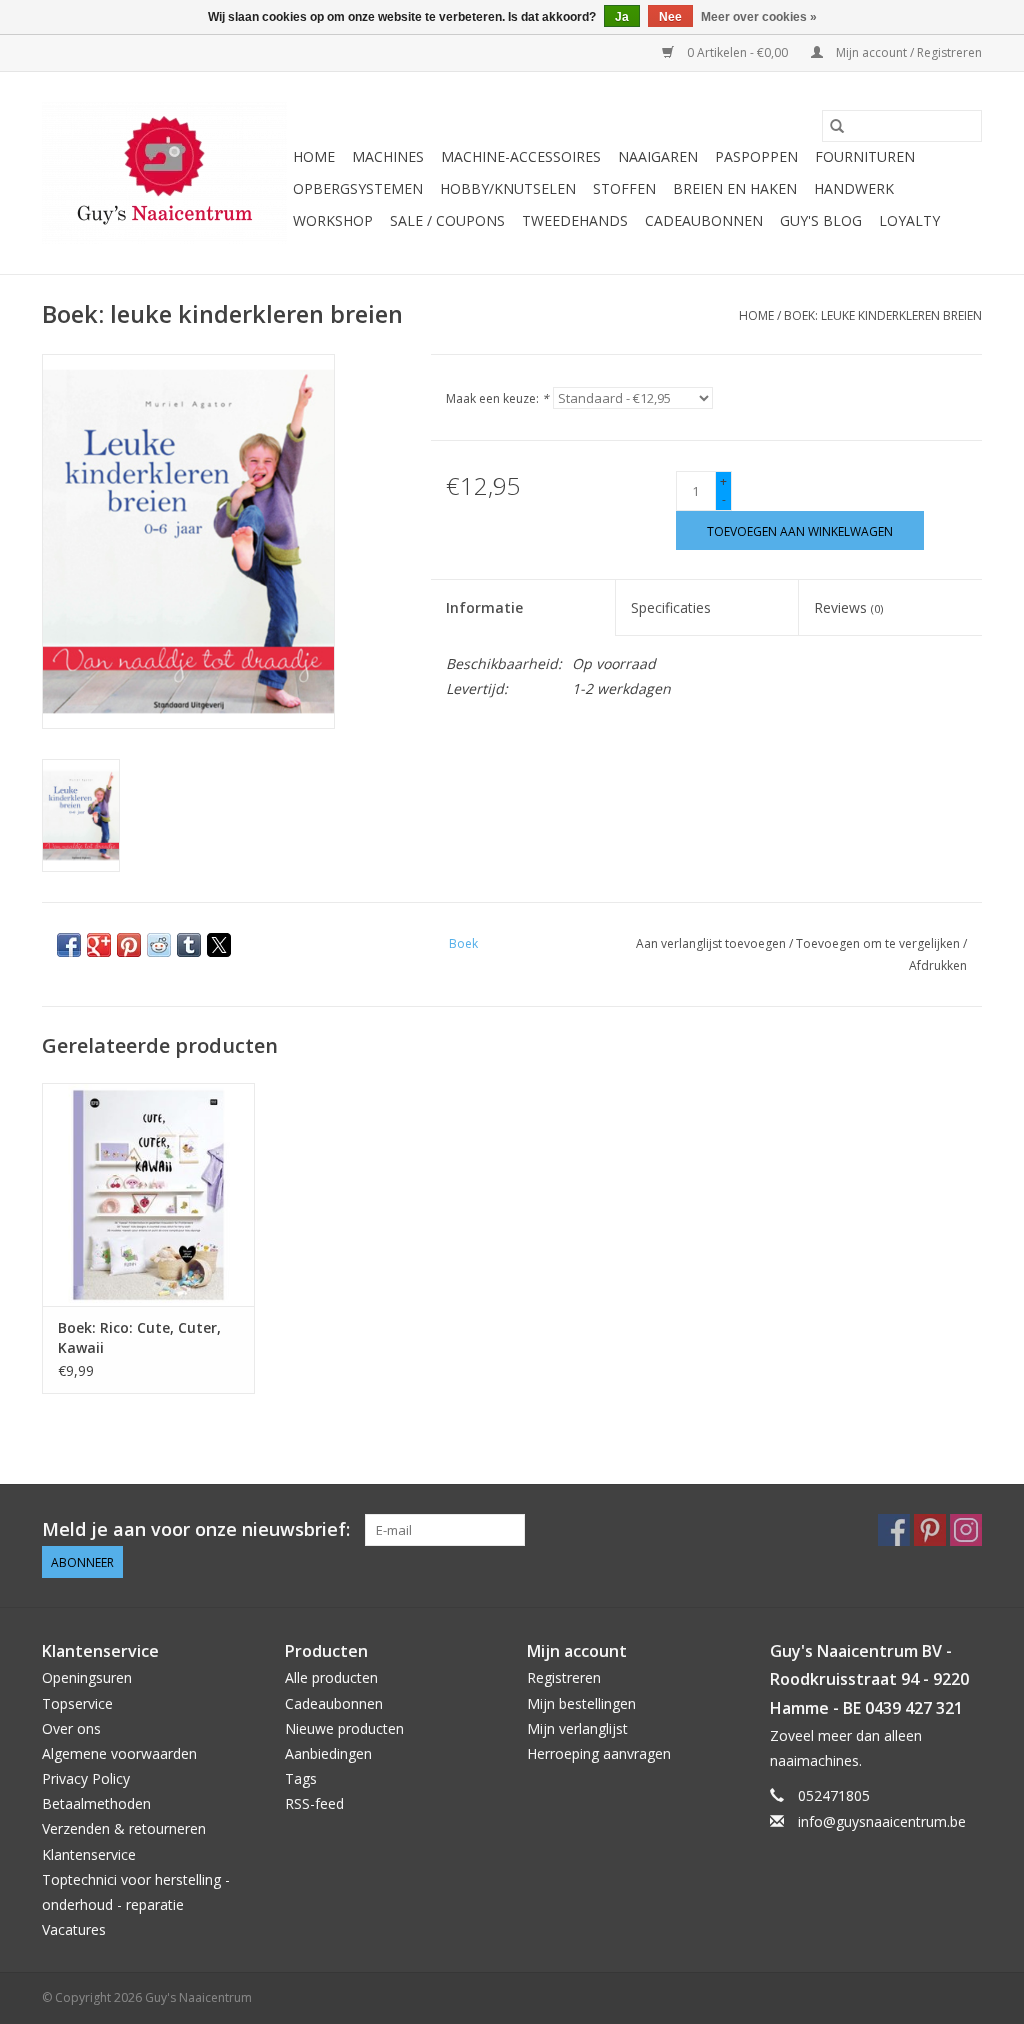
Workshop (333, 220)
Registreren (564, 1677)
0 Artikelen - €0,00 (737, 52)
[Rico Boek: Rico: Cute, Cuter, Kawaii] (148, 1194)
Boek (463, 943)
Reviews (848, 607)
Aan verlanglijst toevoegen (712, 943)
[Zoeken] (837, 126)
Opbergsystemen (358, 188)
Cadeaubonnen (704, 220)
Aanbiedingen (328, 1753)
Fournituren (865, 156)
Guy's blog (821, 220)
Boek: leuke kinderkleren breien (883, 315)
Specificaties (671, 607)
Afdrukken (938, 965)
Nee (670, 17)
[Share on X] (219, 945)
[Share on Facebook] (69, 945)
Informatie (484, 607)
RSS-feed (314, 1803)
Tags (301, 1778)
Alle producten (331, 1677)
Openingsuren (87, 1677)
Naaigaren (658, 156)
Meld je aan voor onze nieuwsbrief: (196, 1529)
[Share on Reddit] (159, 945)
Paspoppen (756, 156)
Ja (622, 17)
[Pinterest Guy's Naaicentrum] (930, 1530)
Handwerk (854, 188)
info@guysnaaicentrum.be (882, 1821)
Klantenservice (89, 1854)
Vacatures (74, 1929)
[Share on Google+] (99, 945)
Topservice (77, 1703)
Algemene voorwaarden (119, 1753)
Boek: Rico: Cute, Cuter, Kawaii (139, 1337)
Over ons (71, 1728)
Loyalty (909, 220)
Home (314, 156)
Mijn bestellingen (581, 1703)
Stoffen (624, 188)
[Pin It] (129, 945)
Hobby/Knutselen (508, 188)
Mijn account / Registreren (907, 52)
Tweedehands (575, 220)
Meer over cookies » (759, 17)
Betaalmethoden (96, 1803)
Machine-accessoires (521, 156)
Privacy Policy (86, 1778)
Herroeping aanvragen (599, 1753)
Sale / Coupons (447, 220)
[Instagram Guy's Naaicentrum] (966, 1530)
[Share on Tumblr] (189, 945)
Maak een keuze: (497, 398)
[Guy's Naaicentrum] (164, 173)
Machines (388, 156)
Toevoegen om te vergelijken (879, 943)
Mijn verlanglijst (577, 1728)
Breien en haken (735, 188)
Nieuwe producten (344, 1728)
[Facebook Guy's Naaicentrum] (894, 1530)
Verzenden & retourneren (124, 1828)
